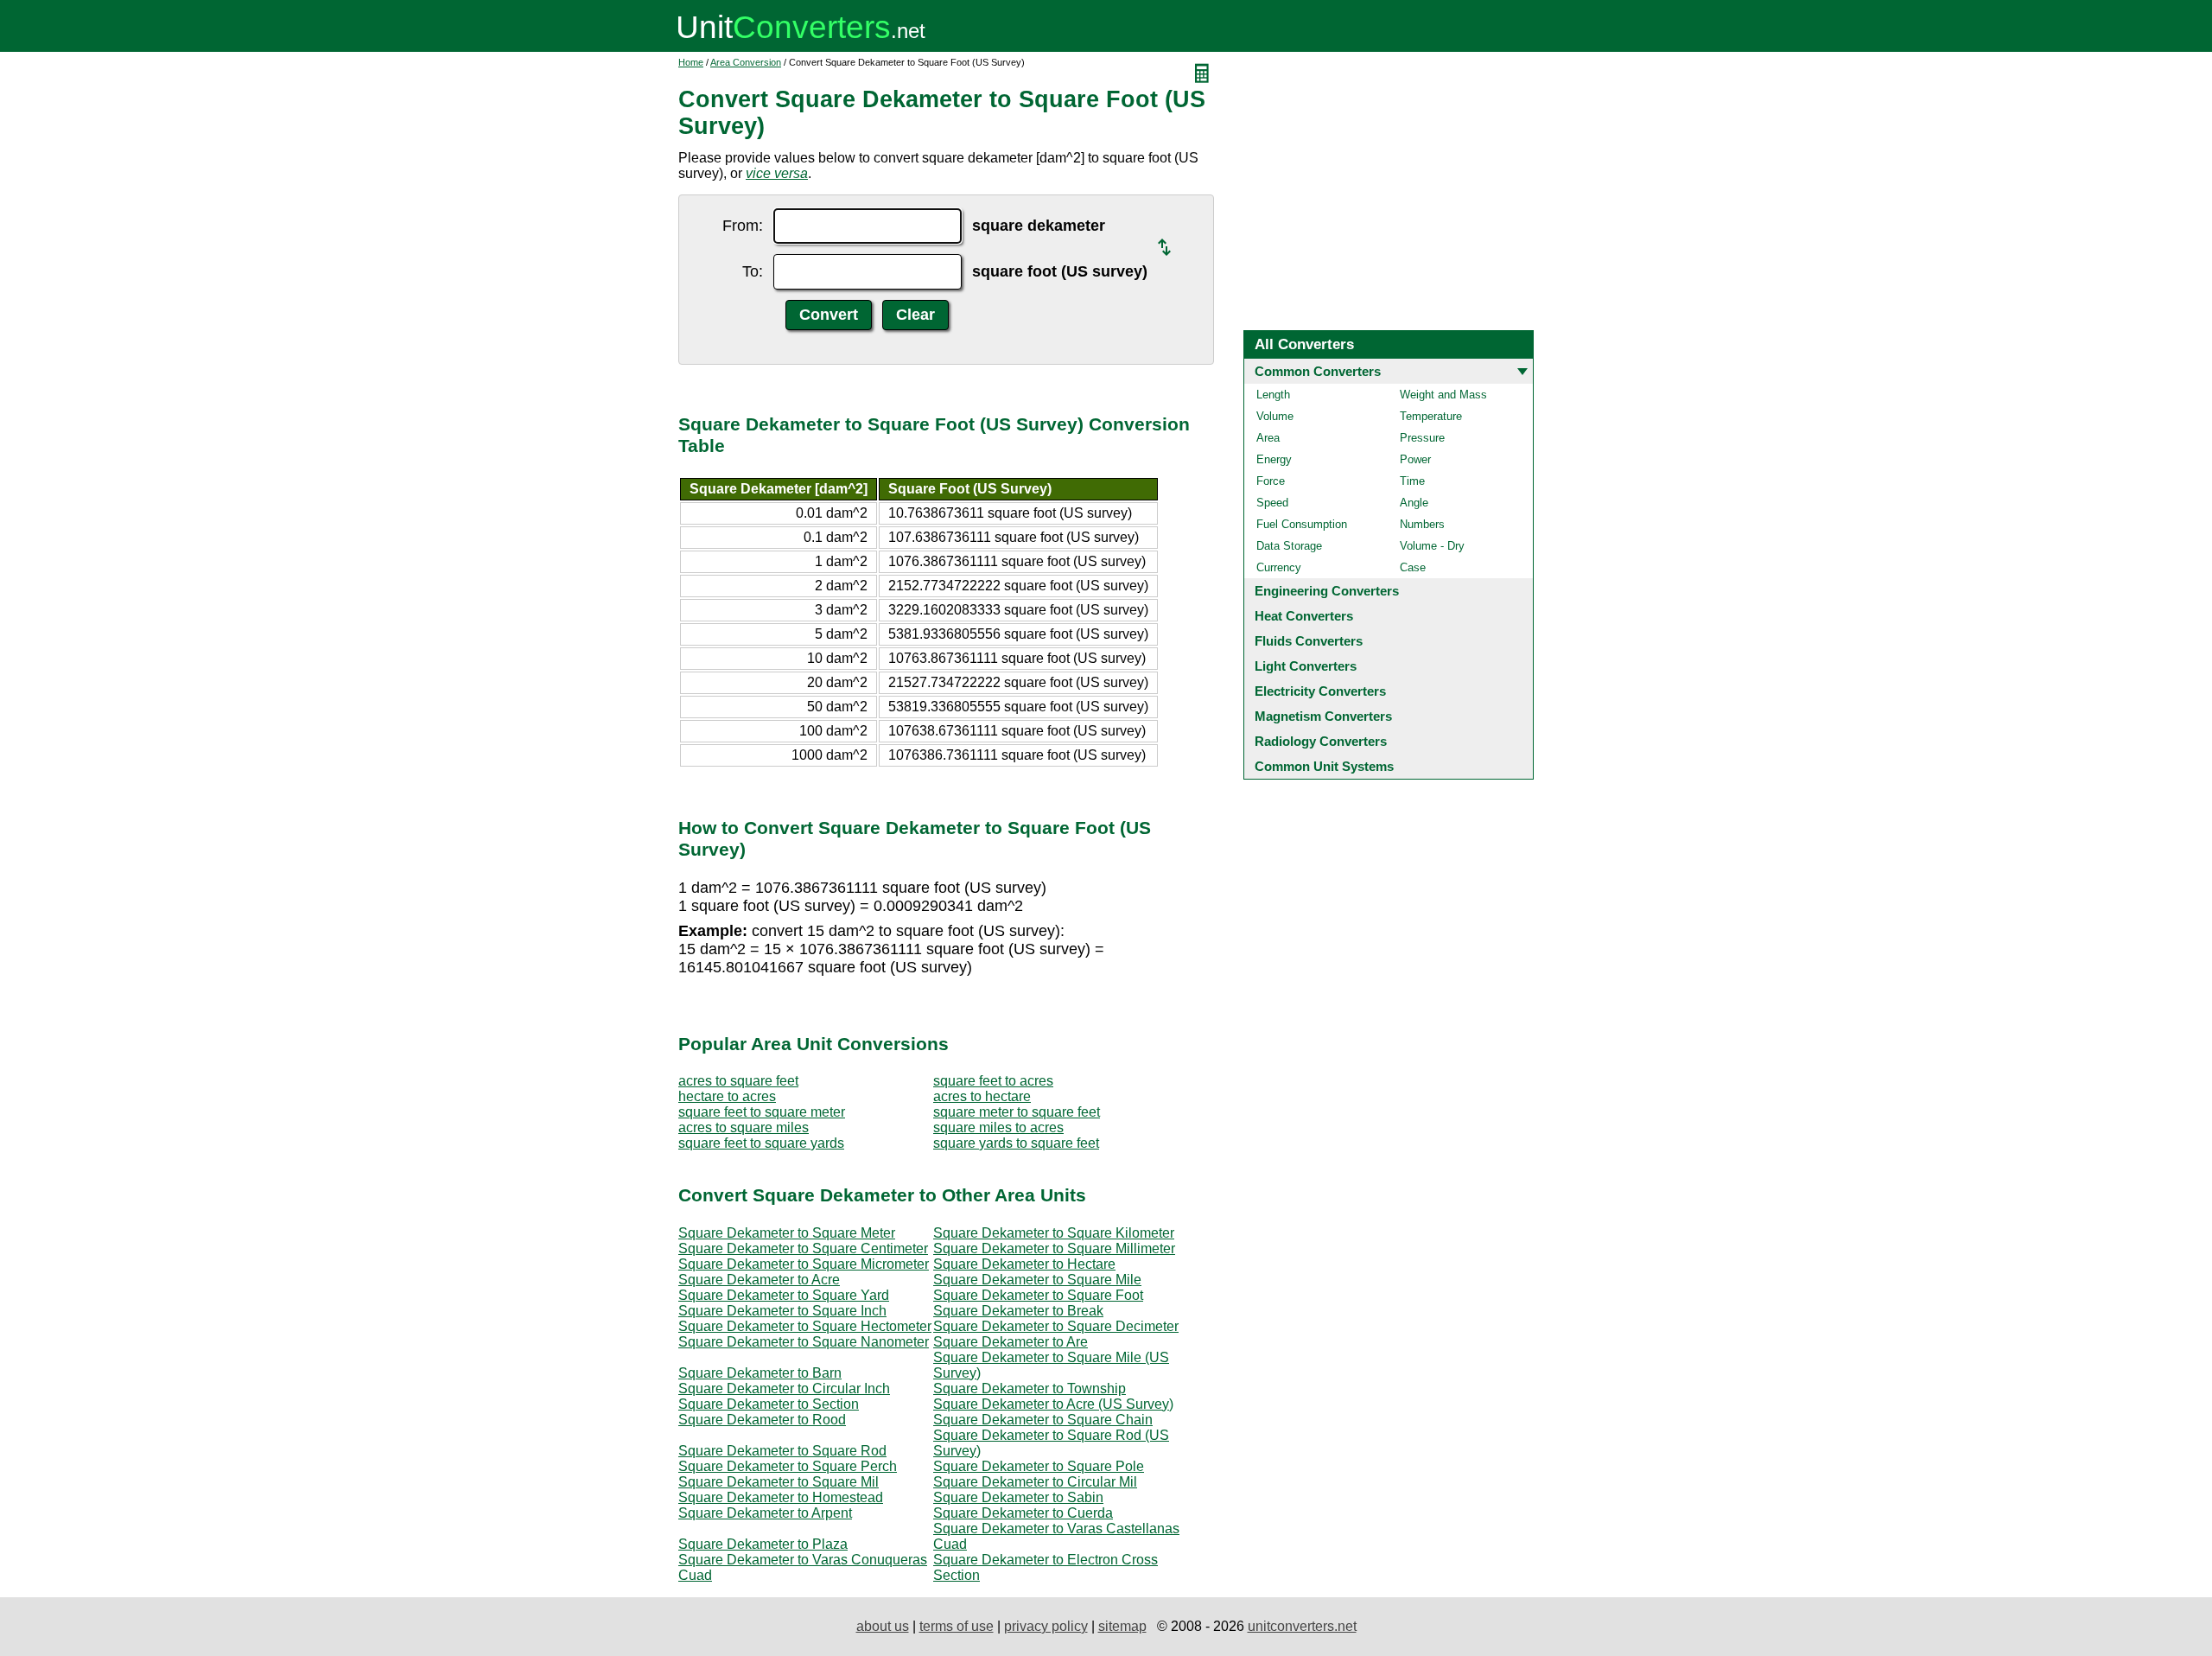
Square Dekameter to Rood (762, 1420)
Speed (1272, 503)
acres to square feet (738, 1081)
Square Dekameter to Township (1030, 1388)
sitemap (1122, 1626)
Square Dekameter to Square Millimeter (1054, 1248)
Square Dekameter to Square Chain (1043, 1420)
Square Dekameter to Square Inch (782, 1311)
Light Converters (1306, 666)
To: (753, 271)
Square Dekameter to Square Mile (1037, 1280)
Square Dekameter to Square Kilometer (1054, 1233)
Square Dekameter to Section (769, 1404)
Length (1273, 395)
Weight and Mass (1443, 395)
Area (1268, 438)
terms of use (957, 1626)
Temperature (1431, 416)
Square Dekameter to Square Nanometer (804, 1342)
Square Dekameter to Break (1018, 1311)
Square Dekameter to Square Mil (779, 1482)
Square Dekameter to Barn (760, 1373)
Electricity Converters (1320, 691)
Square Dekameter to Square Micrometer (804, 1264)
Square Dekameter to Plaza (763, 1544)
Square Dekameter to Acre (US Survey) (1053, 1404)
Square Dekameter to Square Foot (1038, 1295)
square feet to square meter (762, 1112)
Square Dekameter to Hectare (1024, 1264)
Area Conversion (746, 62)
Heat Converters (1304, 616)
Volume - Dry (1432, 546)
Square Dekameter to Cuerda (1023, 1513)
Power (1415, 459)
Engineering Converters (1327, 591)
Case (1413, 567)
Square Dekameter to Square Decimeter (1056, 1326)
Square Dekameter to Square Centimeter (803, 1248)
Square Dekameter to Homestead (781, 1497)
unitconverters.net (1302, 1626)
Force (1271, 481)
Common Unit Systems (1324, 766)
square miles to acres (998, 1127)
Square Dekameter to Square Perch (788, 1466)
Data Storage (1289, 546)
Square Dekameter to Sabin (1018, 1497)
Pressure (1422, 438)
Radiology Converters (1321, 741)
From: (743, 226)
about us (883, 1626)
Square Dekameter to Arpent (765, 1513)
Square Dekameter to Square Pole (1039, 1466)
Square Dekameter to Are (1011, 1342)
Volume (1275, 416)
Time (1412, 481)
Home (691, 62)
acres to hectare (982, 1096)
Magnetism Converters (1323, 716)
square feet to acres (993, 1081)
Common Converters (1318, 371)
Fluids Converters (1309, 641)
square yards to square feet (1016, 1143)
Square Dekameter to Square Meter (787, 1233)
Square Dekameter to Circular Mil (1035, 1482)
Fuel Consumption (1302, 524)
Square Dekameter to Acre (759, 1280)
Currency (1279, 567)
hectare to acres (727, 1096)
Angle (1414, 503)
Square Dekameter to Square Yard (784, 1295)
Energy (1274, 459)
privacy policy (1046, 1626)
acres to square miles (744, 1127)
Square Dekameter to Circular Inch (784, 1388)
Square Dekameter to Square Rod (782, 1451)
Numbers (1422, 524)
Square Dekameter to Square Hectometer (805, 1326)
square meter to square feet (1017, 1112)
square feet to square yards (761, 1143)
